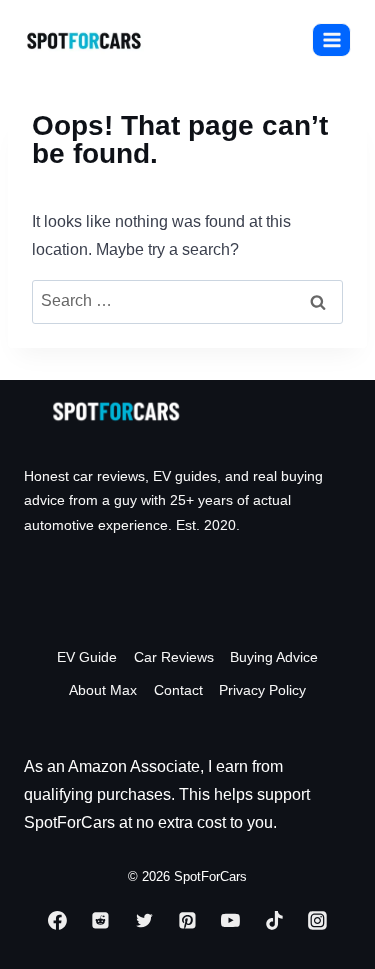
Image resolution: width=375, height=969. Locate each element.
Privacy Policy (262, 690)
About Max (103, 690)
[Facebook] (57, 921)
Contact (178, 690)
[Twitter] (144, 921)
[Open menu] (331, 39)
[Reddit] (101, 921)
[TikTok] (274, 921)
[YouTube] (231, 921)
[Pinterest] (188, 921)
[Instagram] (318, 921)
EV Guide (87, 657)
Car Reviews (174, 657)
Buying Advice (274, 657)
